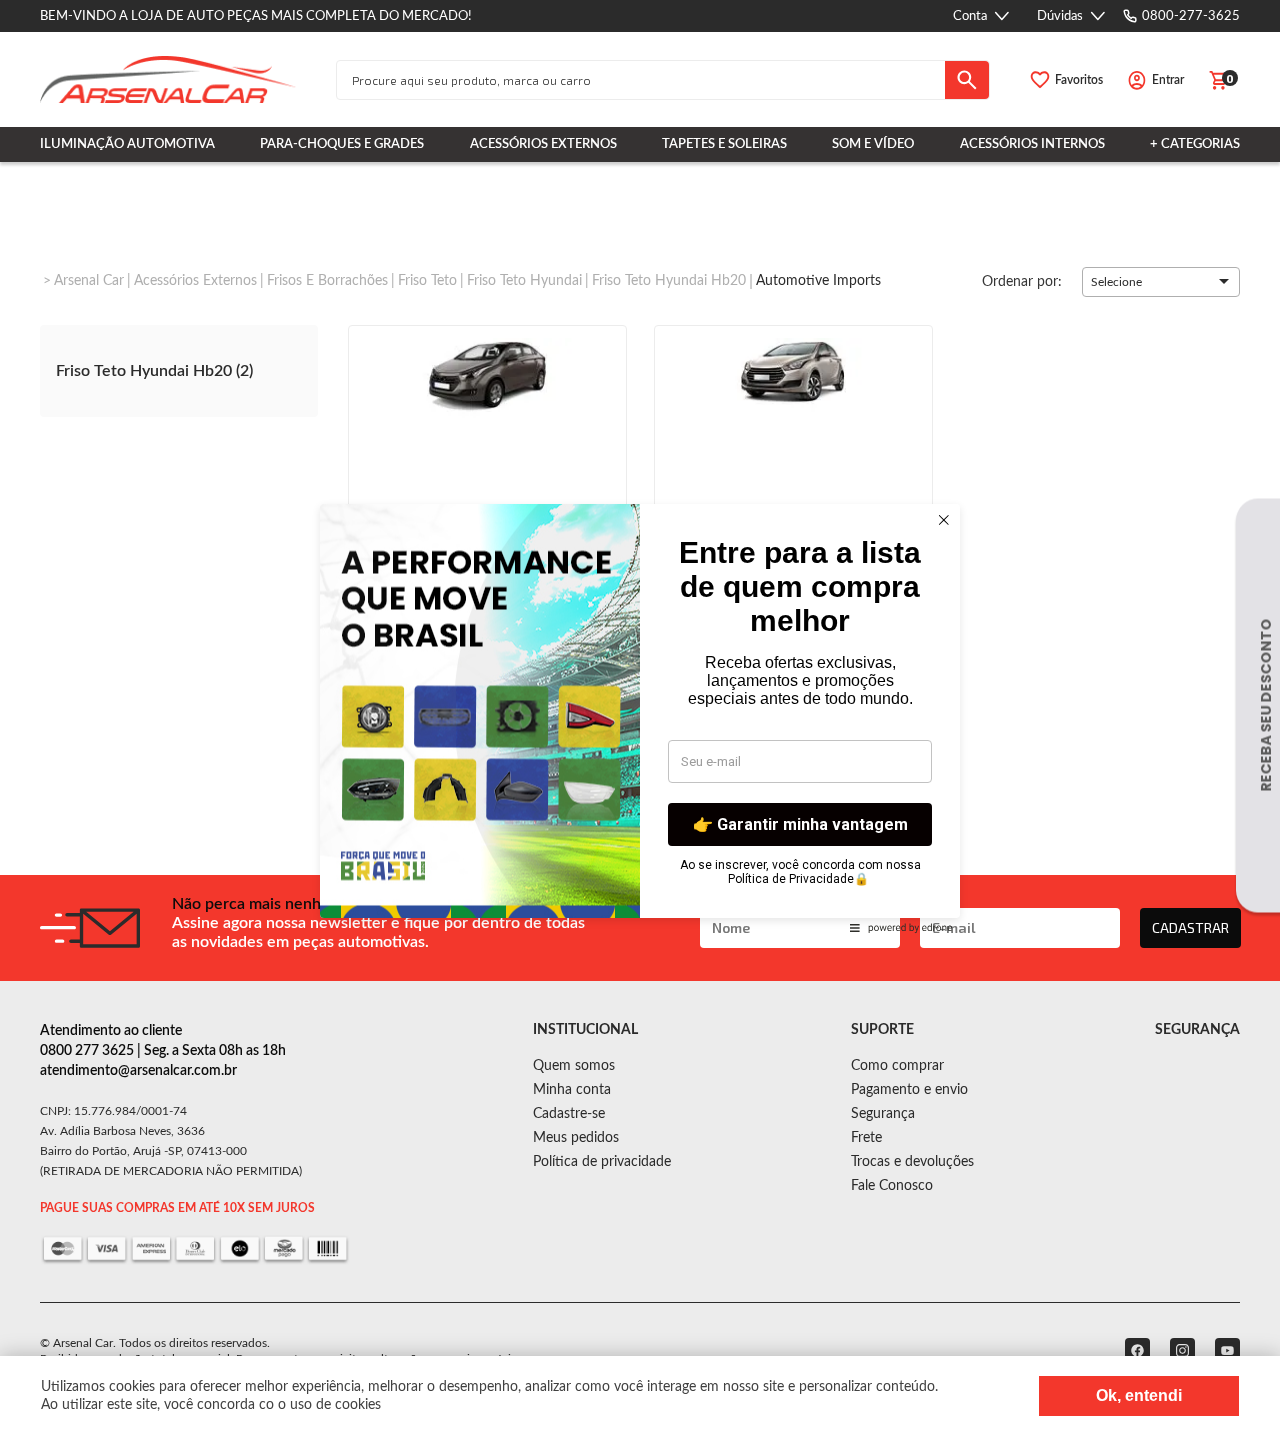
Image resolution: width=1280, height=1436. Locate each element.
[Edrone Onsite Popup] (640, 718)
